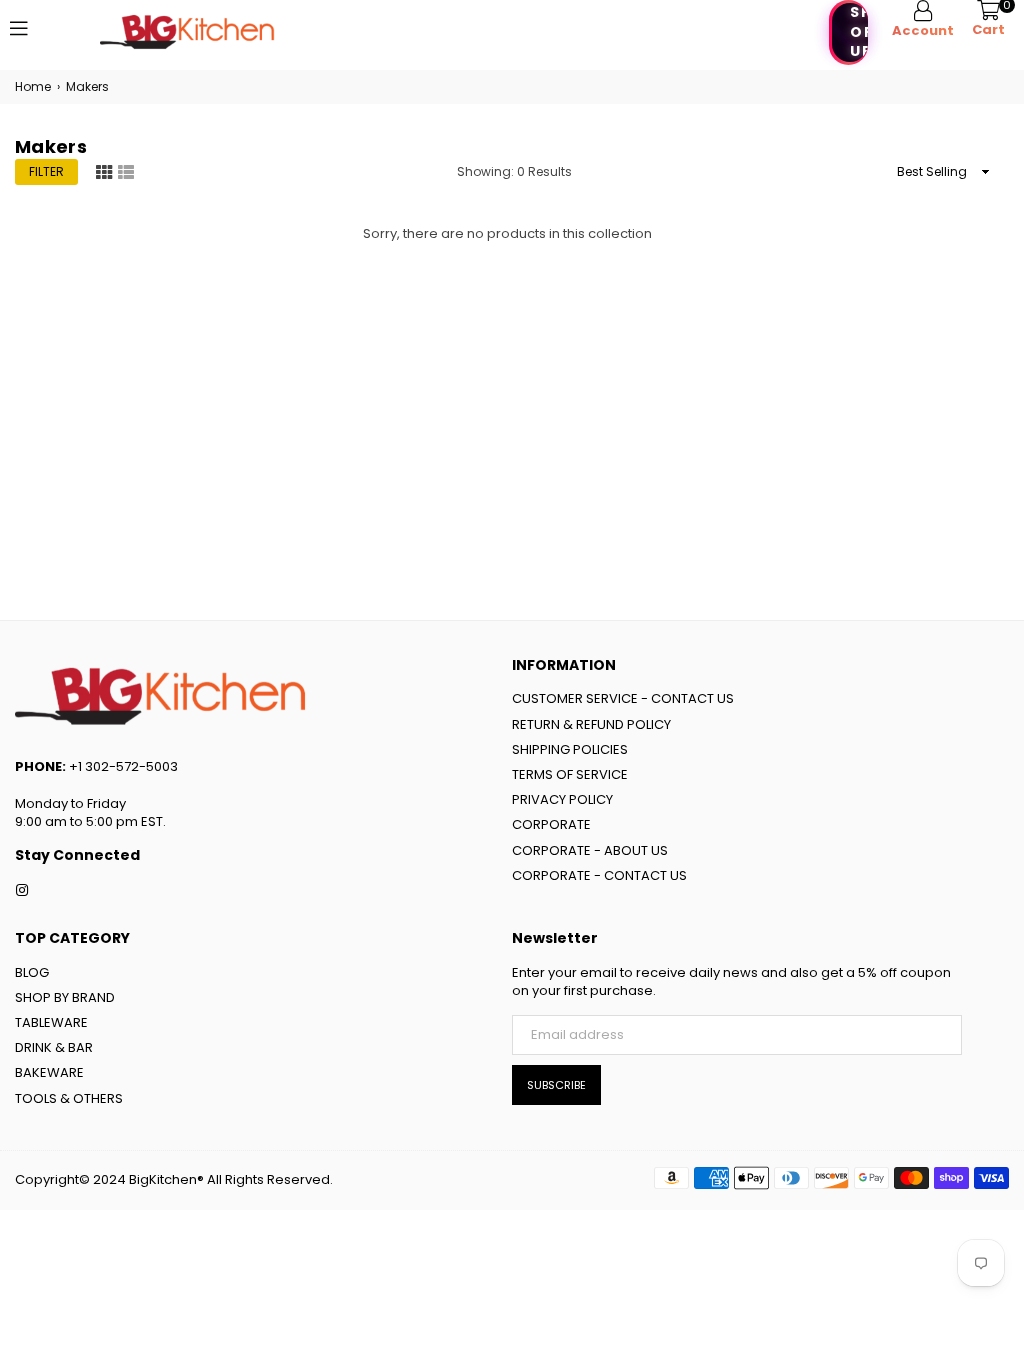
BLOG (32, 972)
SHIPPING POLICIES (570, 749)
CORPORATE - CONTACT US (599, 875)
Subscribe (556, 1085)
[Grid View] (104, 171)
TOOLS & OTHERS (69, 1098)
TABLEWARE (51, 1022)
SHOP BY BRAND (65, 997)
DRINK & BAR (54, 1047)
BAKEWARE (49, 1072)
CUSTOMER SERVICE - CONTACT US (623, 698)
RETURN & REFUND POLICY (591, 724)
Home (33, 87)
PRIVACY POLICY (562, 799)
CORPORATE (551, 824)
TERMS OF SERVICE (570, 774)
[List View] (126, 171)
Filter (46, 171)
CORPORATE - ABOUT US (590, 850)
